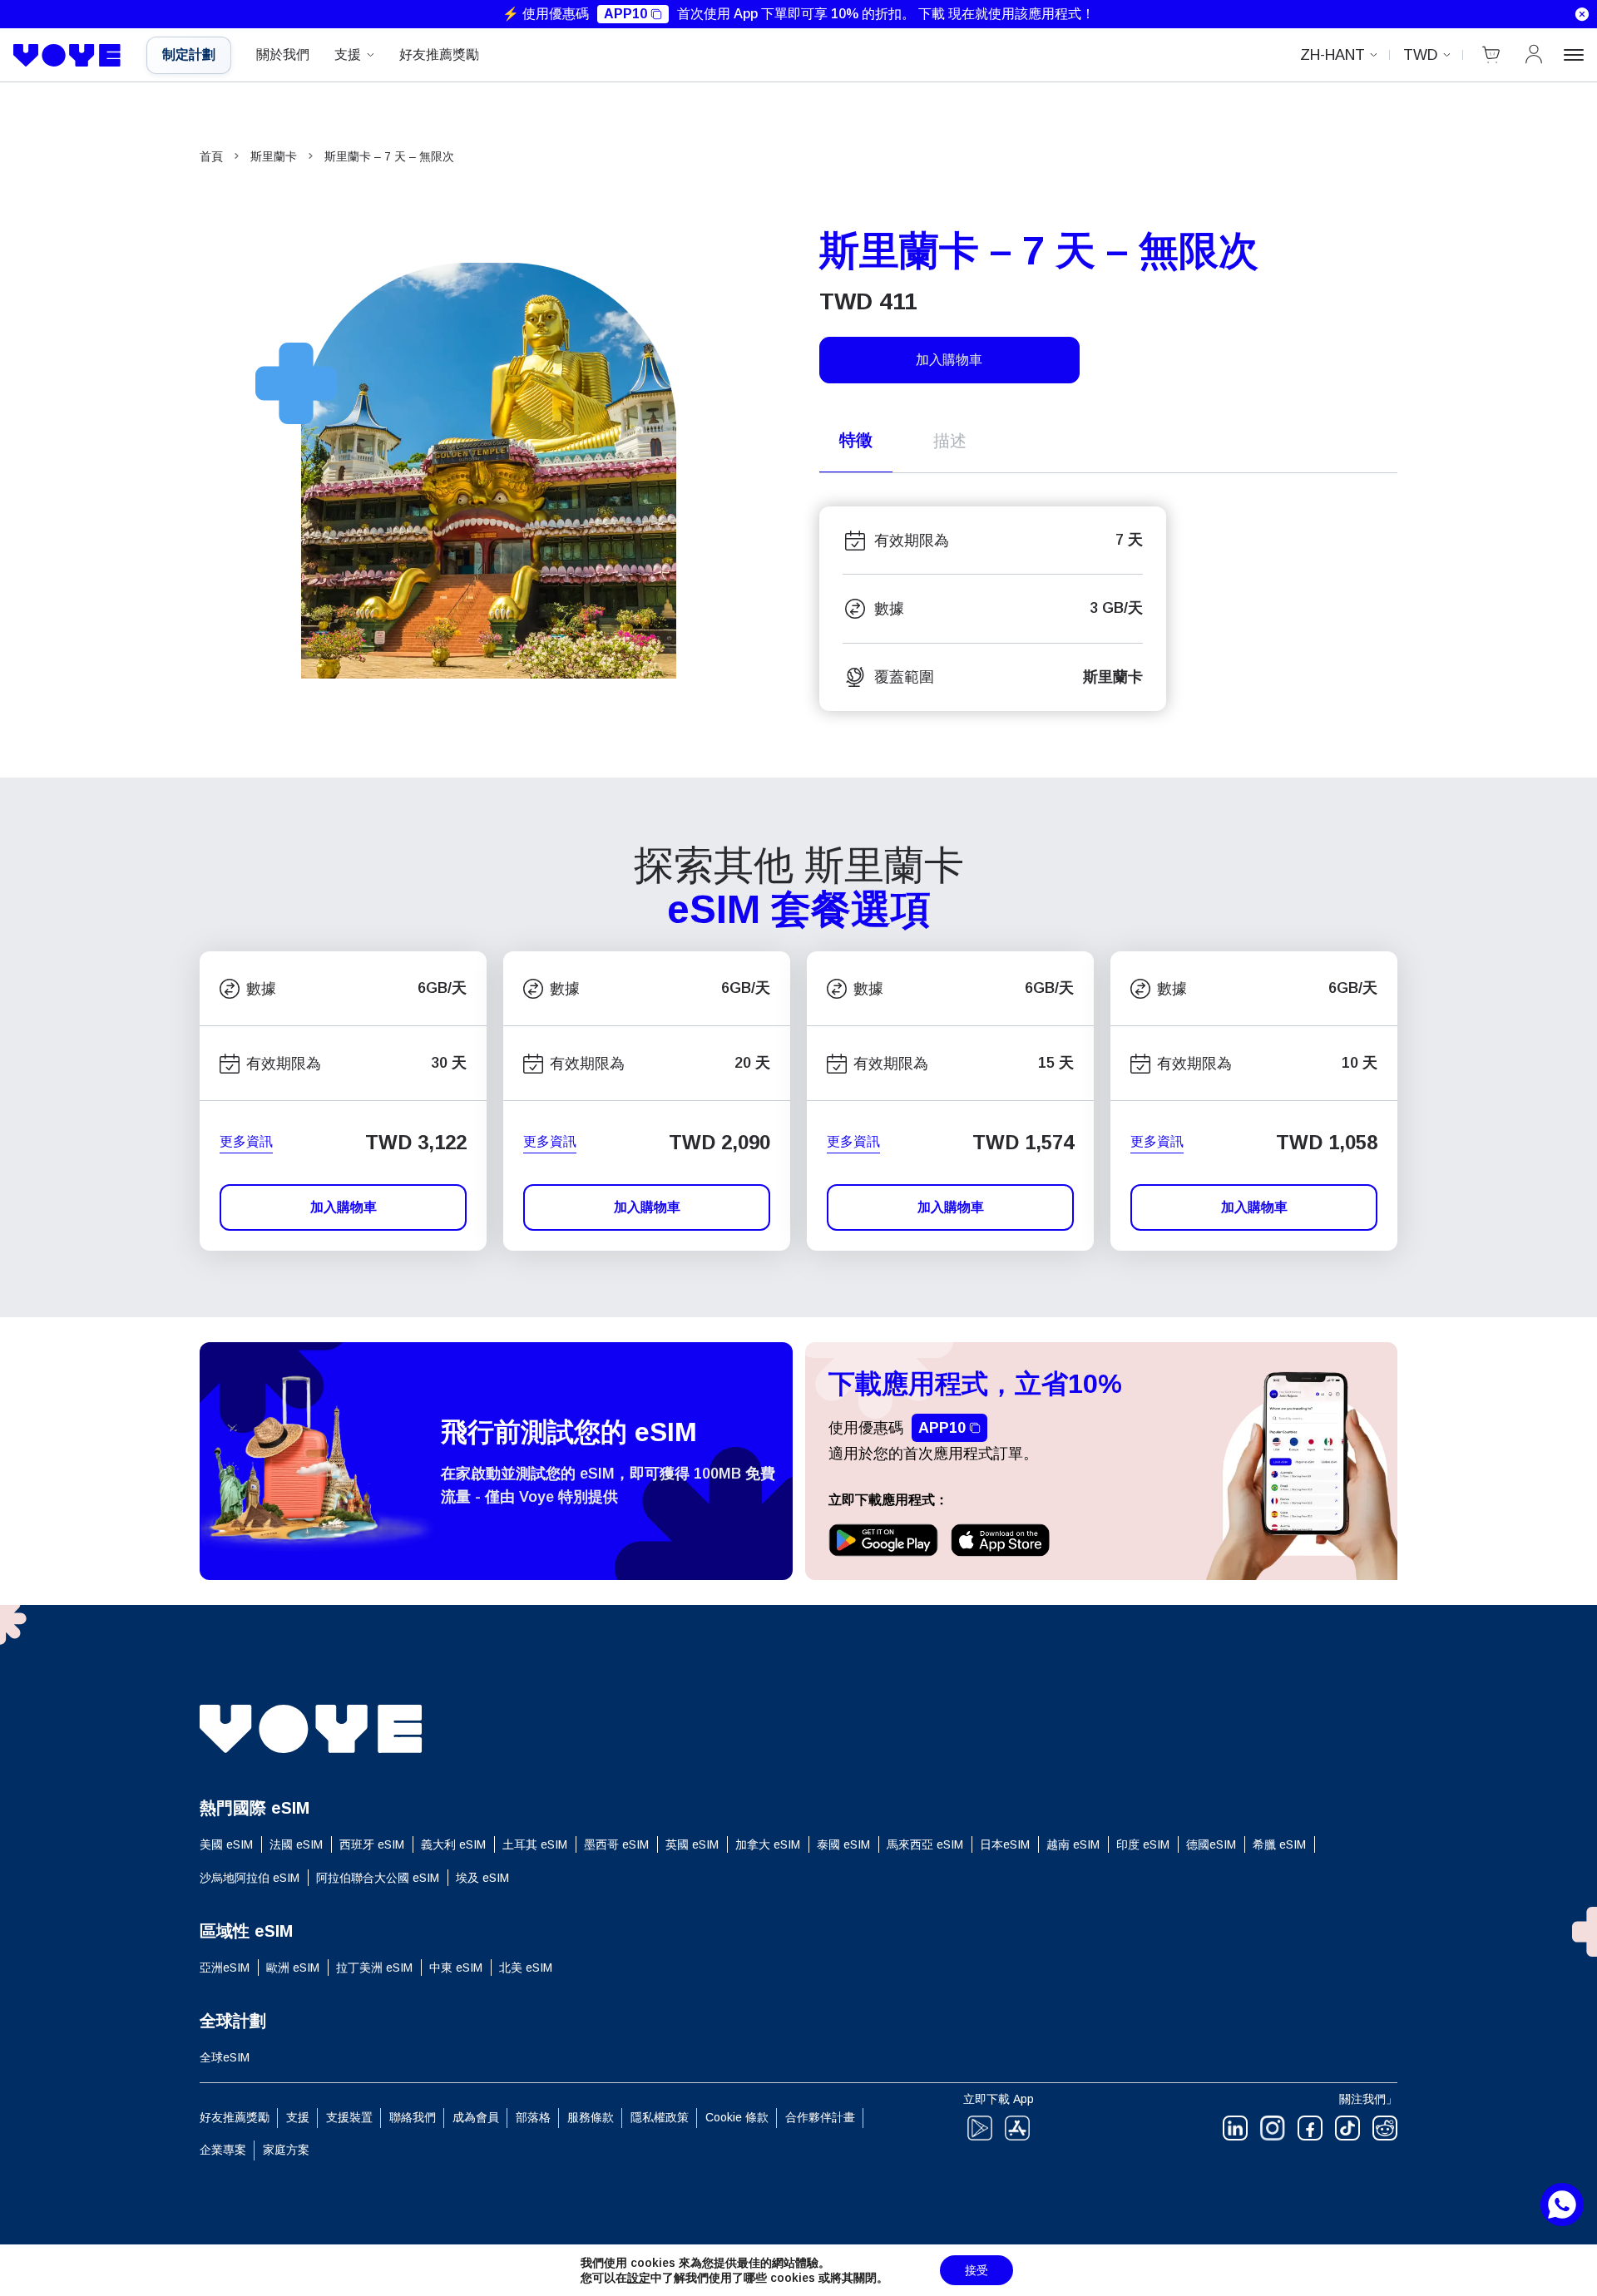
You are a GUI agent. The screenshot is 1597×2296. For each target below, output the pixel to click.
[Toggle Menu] (1574, 55)
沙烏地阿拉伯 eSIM (250, 1878)
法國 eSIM (296, 1844)
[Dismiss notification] (1582, 14)
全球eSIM (225, 2057)
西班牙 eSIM (372, 1844)
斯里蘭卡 (274, 156)
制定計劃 (189, 54)
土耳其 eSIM (535, 1844)
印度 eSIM (1143, 1844)
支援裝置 (349, 2117)
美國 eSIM (226, 1844)
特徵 (856, 440)
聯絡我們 (413, 2117)
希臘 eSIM (1279, 1844)
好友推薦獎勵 (439, 54)
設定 (639, 2278)
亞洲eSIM (225, 1968)
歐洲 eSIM (293, 1968)
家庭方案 (286, 2150)
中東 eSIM (456, 1968)
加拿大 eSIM (768, 1844)
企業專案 (223, 2150)
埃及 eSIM (482, 1878)
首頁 (211, 156)
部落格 (533, 2117)
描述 (950, 441)
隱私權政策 (660, 2117)
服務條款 (591, 2117)
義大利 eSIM (453, 1844)
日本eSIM (1005, 1844)
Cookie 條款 (737, 2117)
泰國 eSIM (843, 1844)
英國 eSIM (692, 1844)
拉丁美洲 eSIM (374, 1968)
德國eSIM (1211, 1844)
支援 (348, 54)
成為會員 (476, 2117)
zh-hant (1332, 55)
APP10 (625, 14)
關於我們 (283, 54)
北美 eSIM (526, 1968)
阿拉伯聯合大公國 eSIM (378, 1878)
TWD (1421, 55)
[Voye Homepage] (67, 56)
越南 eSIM (1073, 1844)
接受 (976, 2270)
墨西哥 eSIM (616, 1844)
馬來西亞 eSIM (925, 1844)
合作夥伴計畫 (820, 2117)
